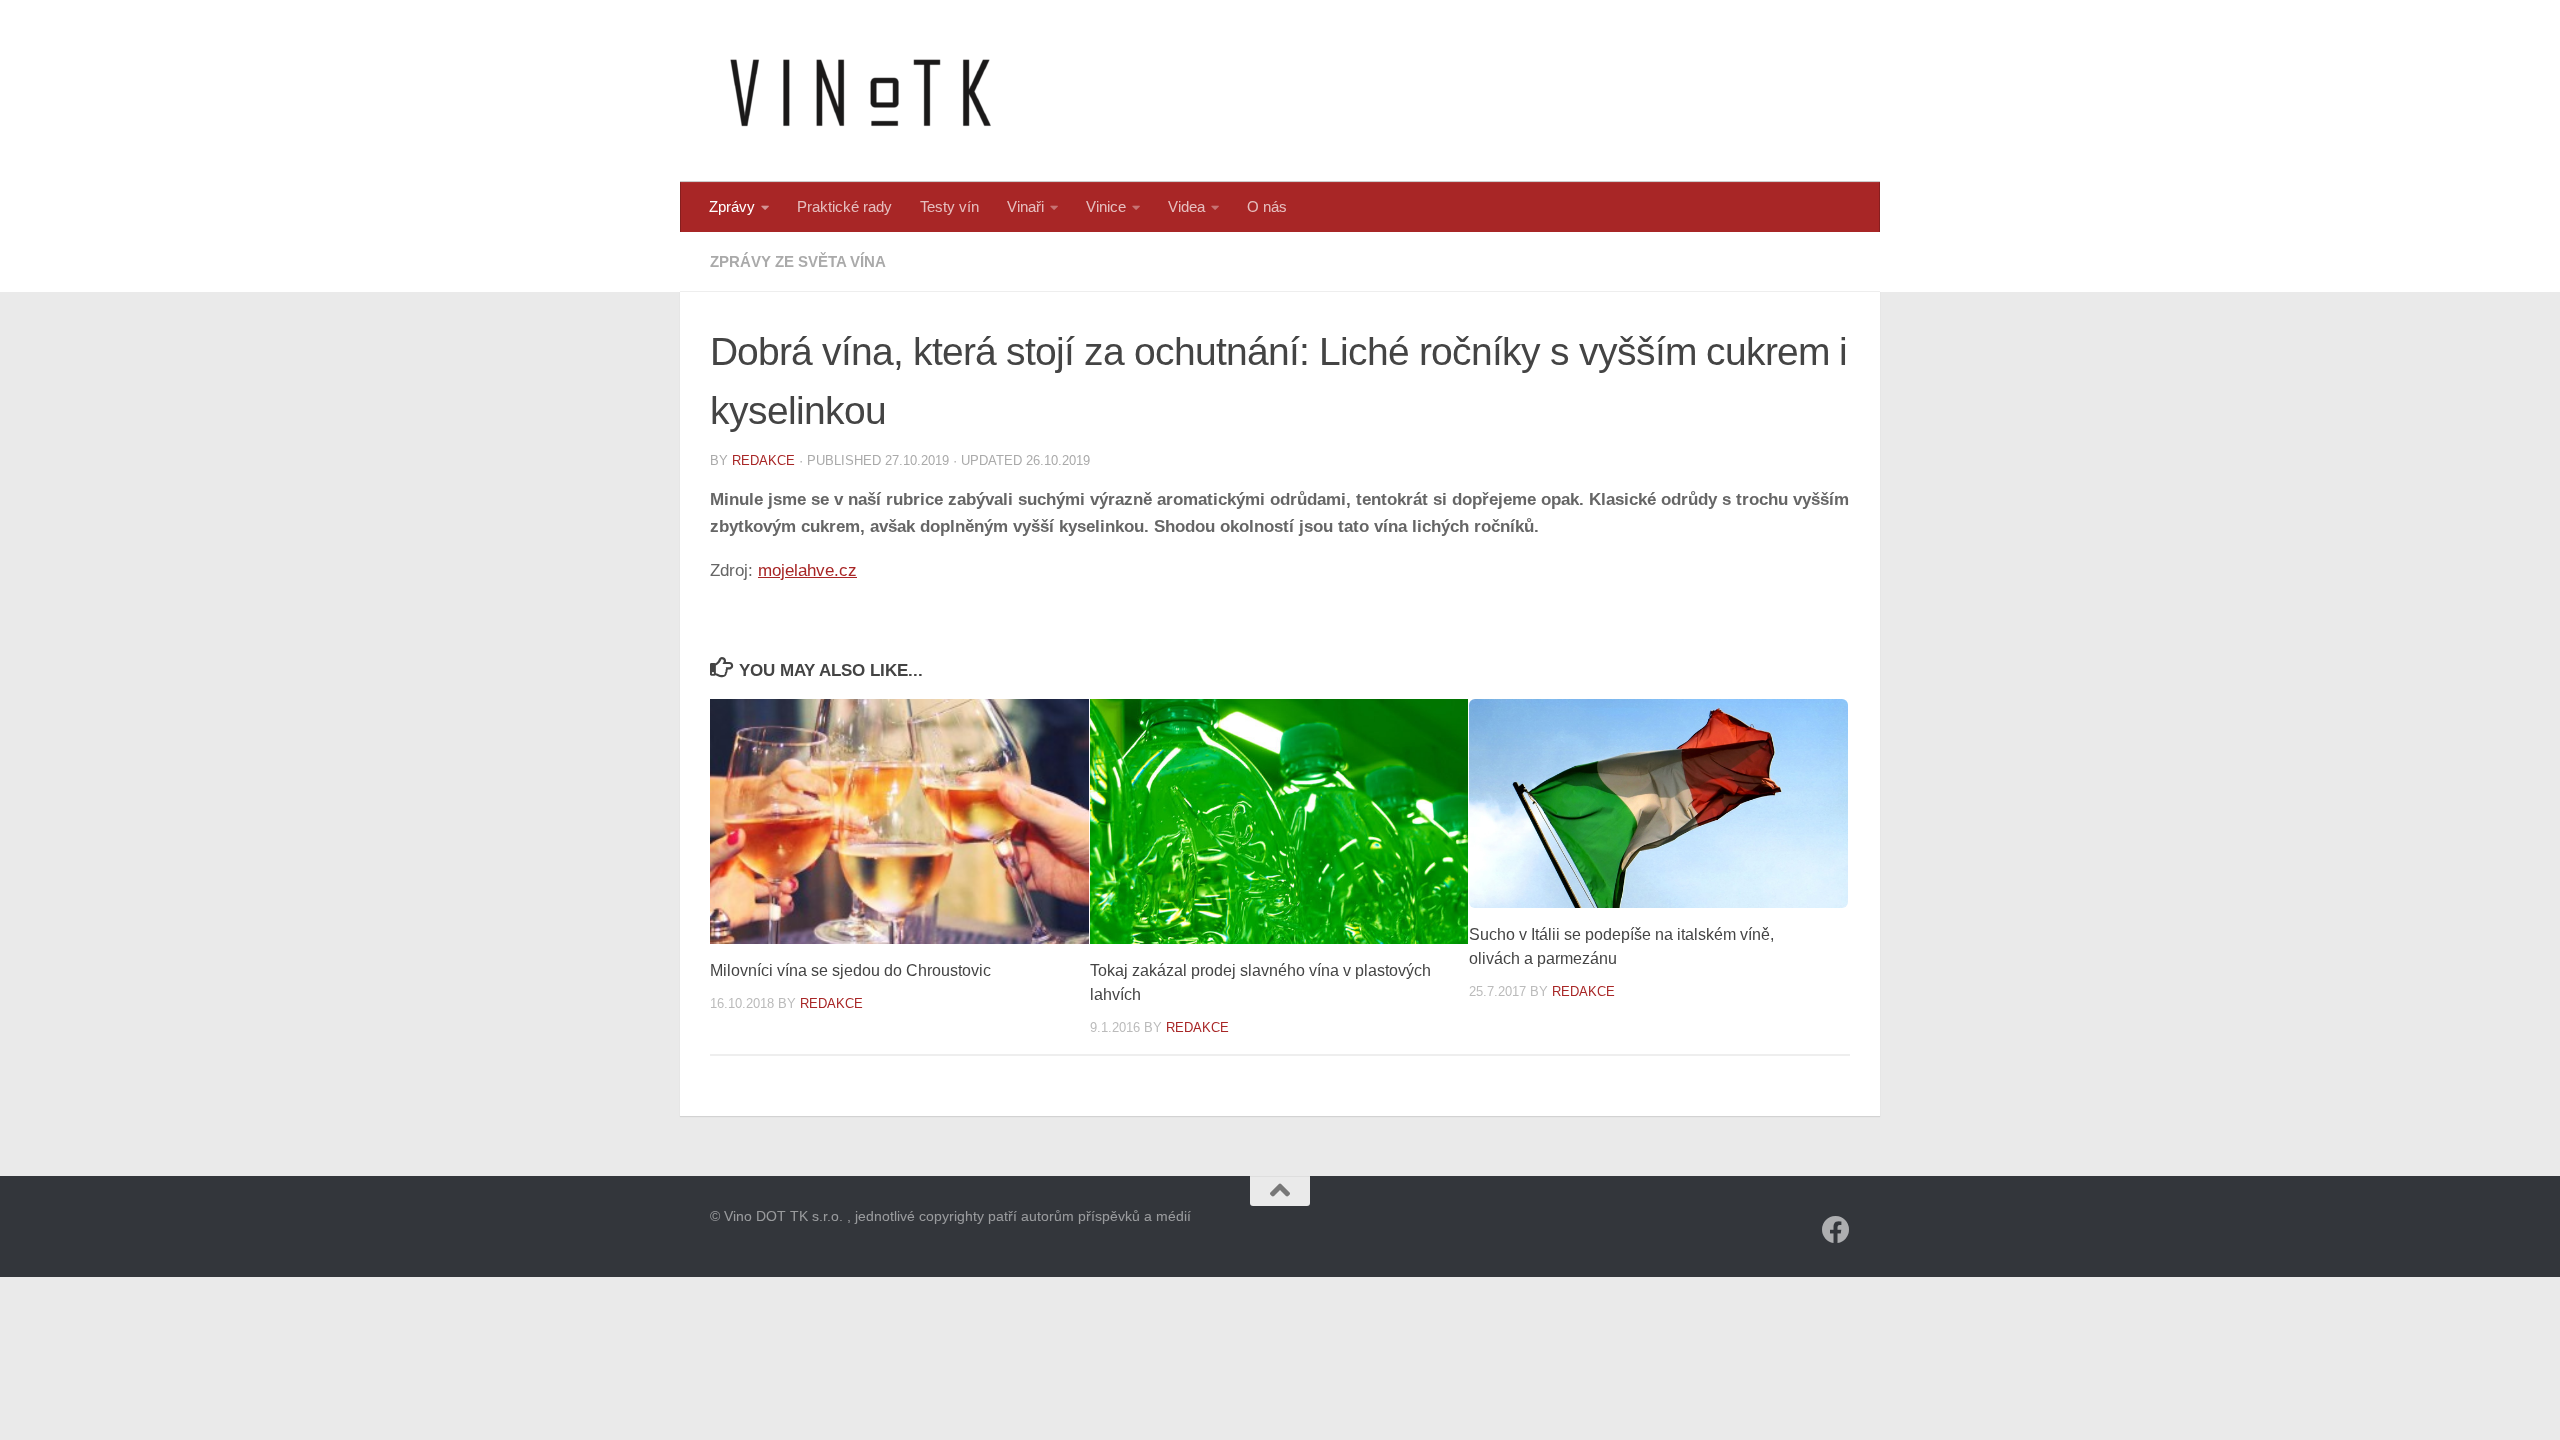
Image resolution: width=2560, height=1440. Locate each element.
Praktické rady (844, 206)
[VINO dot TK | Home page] (860, 91)
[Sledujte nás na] (1836, 1230)
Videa (1186, 206)
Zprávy (732, 206)
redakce (1583, 991)
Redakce (763, 460)
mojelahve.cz (807, 570)
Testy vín (949, 206)
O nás (1267, 206)
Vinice (1106, 206)
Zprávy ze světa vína (798, 261)
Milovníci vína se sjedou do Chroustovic (850, 970)
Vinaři (1025, 206)
